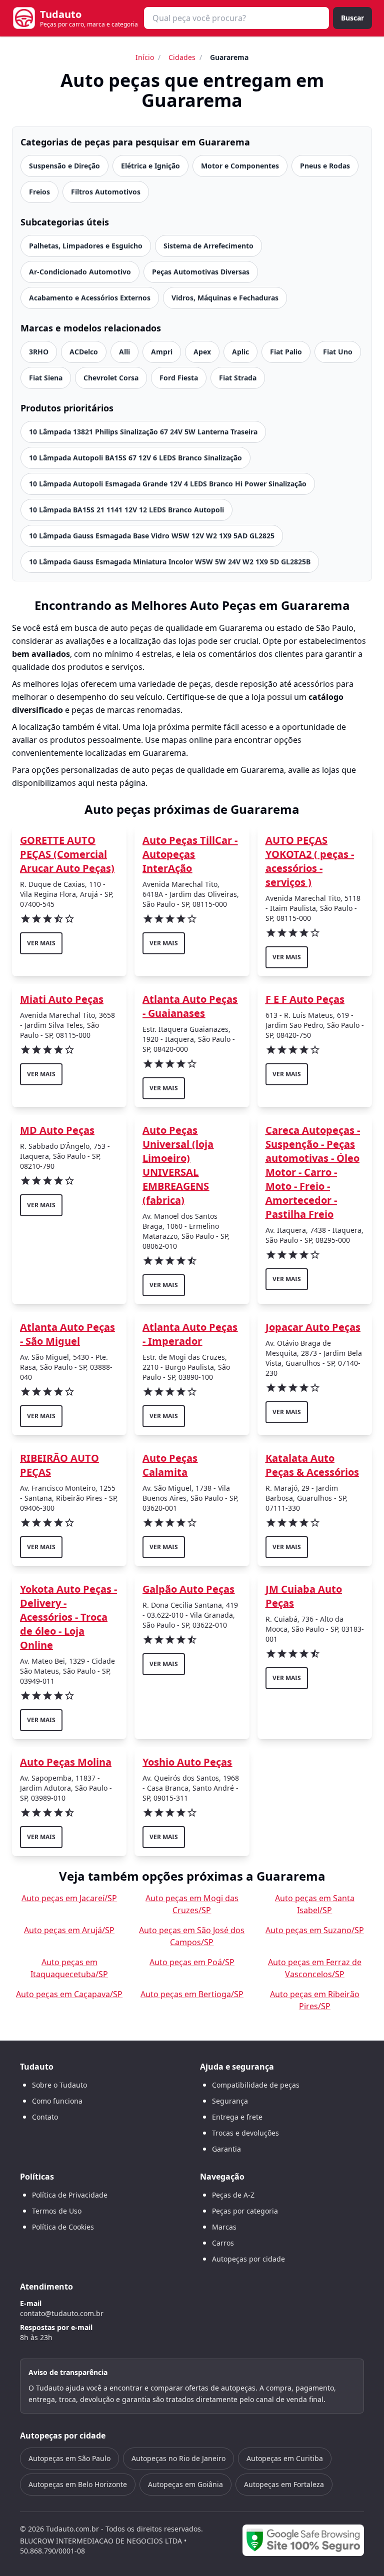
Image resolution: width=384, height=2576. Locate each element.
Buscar (352, 18)
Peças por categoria (245, 2211)
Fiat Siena (46, 378)
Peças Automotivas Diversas (201, 272)
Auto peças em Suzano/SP (315, 1930)
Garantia (226, 2149)
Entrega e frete (237, 2117)
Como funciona (57, 2101)
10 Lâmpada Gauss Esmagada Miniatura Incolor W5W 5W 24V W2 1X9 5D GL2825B (170, 562)
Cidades (182, 57)
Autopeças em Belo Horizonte (78, 2484)
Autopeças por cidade (248, 2259)
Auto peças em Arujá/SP (69, 1930)
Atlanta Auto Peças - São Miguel (67, 1334)
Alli (124, 352)
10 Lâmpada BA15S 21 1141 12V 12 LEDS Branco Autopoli (126, 510)
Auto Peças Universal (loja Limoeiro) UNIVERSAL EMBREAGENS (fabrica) (178, 1165)
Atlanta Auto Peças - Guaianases (190, 1006)
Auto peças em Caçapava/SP (69, 1994)
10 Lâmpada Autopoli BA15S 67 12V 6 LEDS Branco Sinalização (135, 458)
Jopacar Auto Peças (313, 1327)
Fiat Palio (286, 352)
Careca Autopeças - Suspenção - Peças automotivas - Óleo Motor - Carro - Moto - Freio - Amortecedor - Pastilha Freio (313, 1172)
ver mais (41, 943)
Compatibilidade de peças (256, 2085)
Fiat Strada (238, 378)
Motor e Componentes (240, 166)
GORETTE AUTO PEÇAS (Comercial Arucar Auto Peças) (67, 854)
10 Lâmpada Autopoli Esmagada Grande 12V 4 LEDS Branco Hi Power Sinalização (168, 484)
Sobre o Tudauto (59, 2085)
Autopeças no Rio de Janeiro (178, 2458)
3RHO (39, 352)
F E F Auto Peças (305, 999)
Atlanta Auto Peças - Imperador (190, 1334)
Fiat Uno (338, 352)
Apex (202, 352)
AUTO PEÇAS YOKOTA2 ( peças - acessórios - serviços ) (310, 861)
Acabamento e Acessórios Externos (90, 298)
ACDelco (84, 352)
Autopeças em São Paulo (69, 2458)
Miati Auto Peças (62, 999)
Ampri (162, 352)
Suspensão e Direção (64, 166)
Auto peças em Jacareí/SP (69, 1898)
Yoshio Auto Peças (187, 1762)
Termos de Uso (57, 2211)
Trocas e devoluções (245, 2133)
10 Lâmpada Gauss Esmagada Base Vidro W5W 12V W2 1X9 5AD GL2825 (152, 536)
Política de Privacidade (70, 2195)
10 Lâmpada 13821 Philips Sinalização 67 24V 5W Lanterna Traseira (143, 432)
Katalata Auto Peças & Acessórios (312, 1465)
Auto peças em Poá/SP (192, 1962)
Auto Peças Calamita (170, 1465)
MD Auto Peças (57, 1130)
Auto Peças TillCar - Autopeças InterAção (190, 854)
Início (145, 57)
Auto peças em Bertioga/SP (192, 1994)
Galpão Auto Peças (188, 1589)
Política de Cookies (63, 2227)
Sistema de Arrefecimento (208, 246)
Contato (45, 2117)
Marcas (224, 2227)
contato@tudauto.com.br (62, 2313)
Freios (39, 192)
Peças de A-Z (233, 2195)
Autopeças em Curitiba (285, 2458)
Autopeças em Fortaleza (284, 2484)
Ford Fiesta (179, 378)
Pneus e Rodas (325, 166)
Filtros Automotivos (106, 192)
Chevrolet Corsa (111, 378)
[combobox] (236, 18)
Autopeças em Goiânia (185, 2484)
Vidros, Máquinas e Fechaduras (225, 298)
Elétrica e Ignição (150, 166)
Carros (223, 2243)
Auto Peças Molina (66, 1762)
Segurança (230, 2101)
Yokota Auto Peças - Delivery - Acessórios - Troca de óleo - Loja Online (68, 1617)
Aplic (240, 352)
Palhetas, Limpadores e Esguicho (86, 246)
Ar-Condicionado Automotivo (80, 272)
